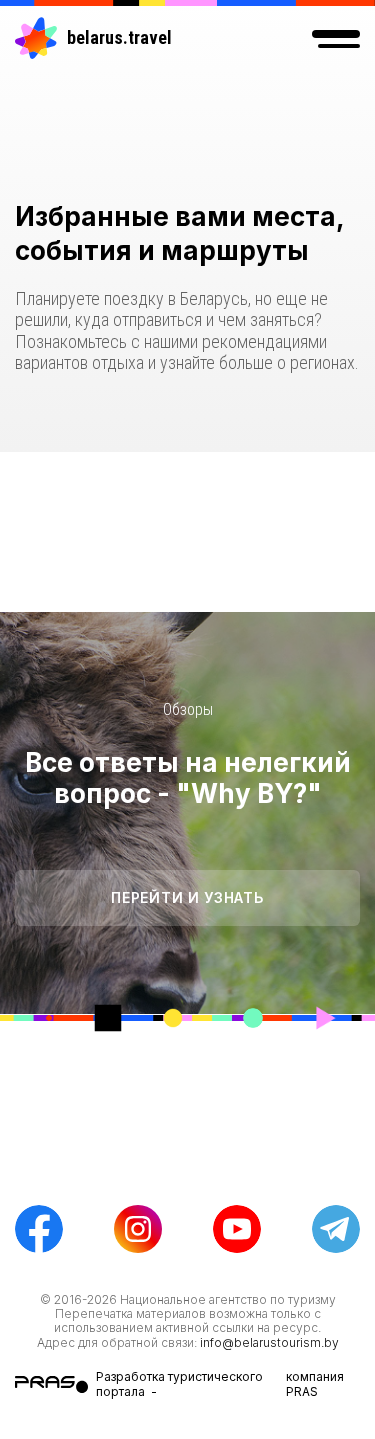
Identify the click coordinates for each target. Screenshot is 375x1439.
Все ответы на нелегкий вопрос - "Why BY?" (188, 778)
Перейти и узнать (187, 897)
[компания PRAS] (55, 1384)
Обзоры (188, 709)
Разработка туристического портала (179, 1383)
